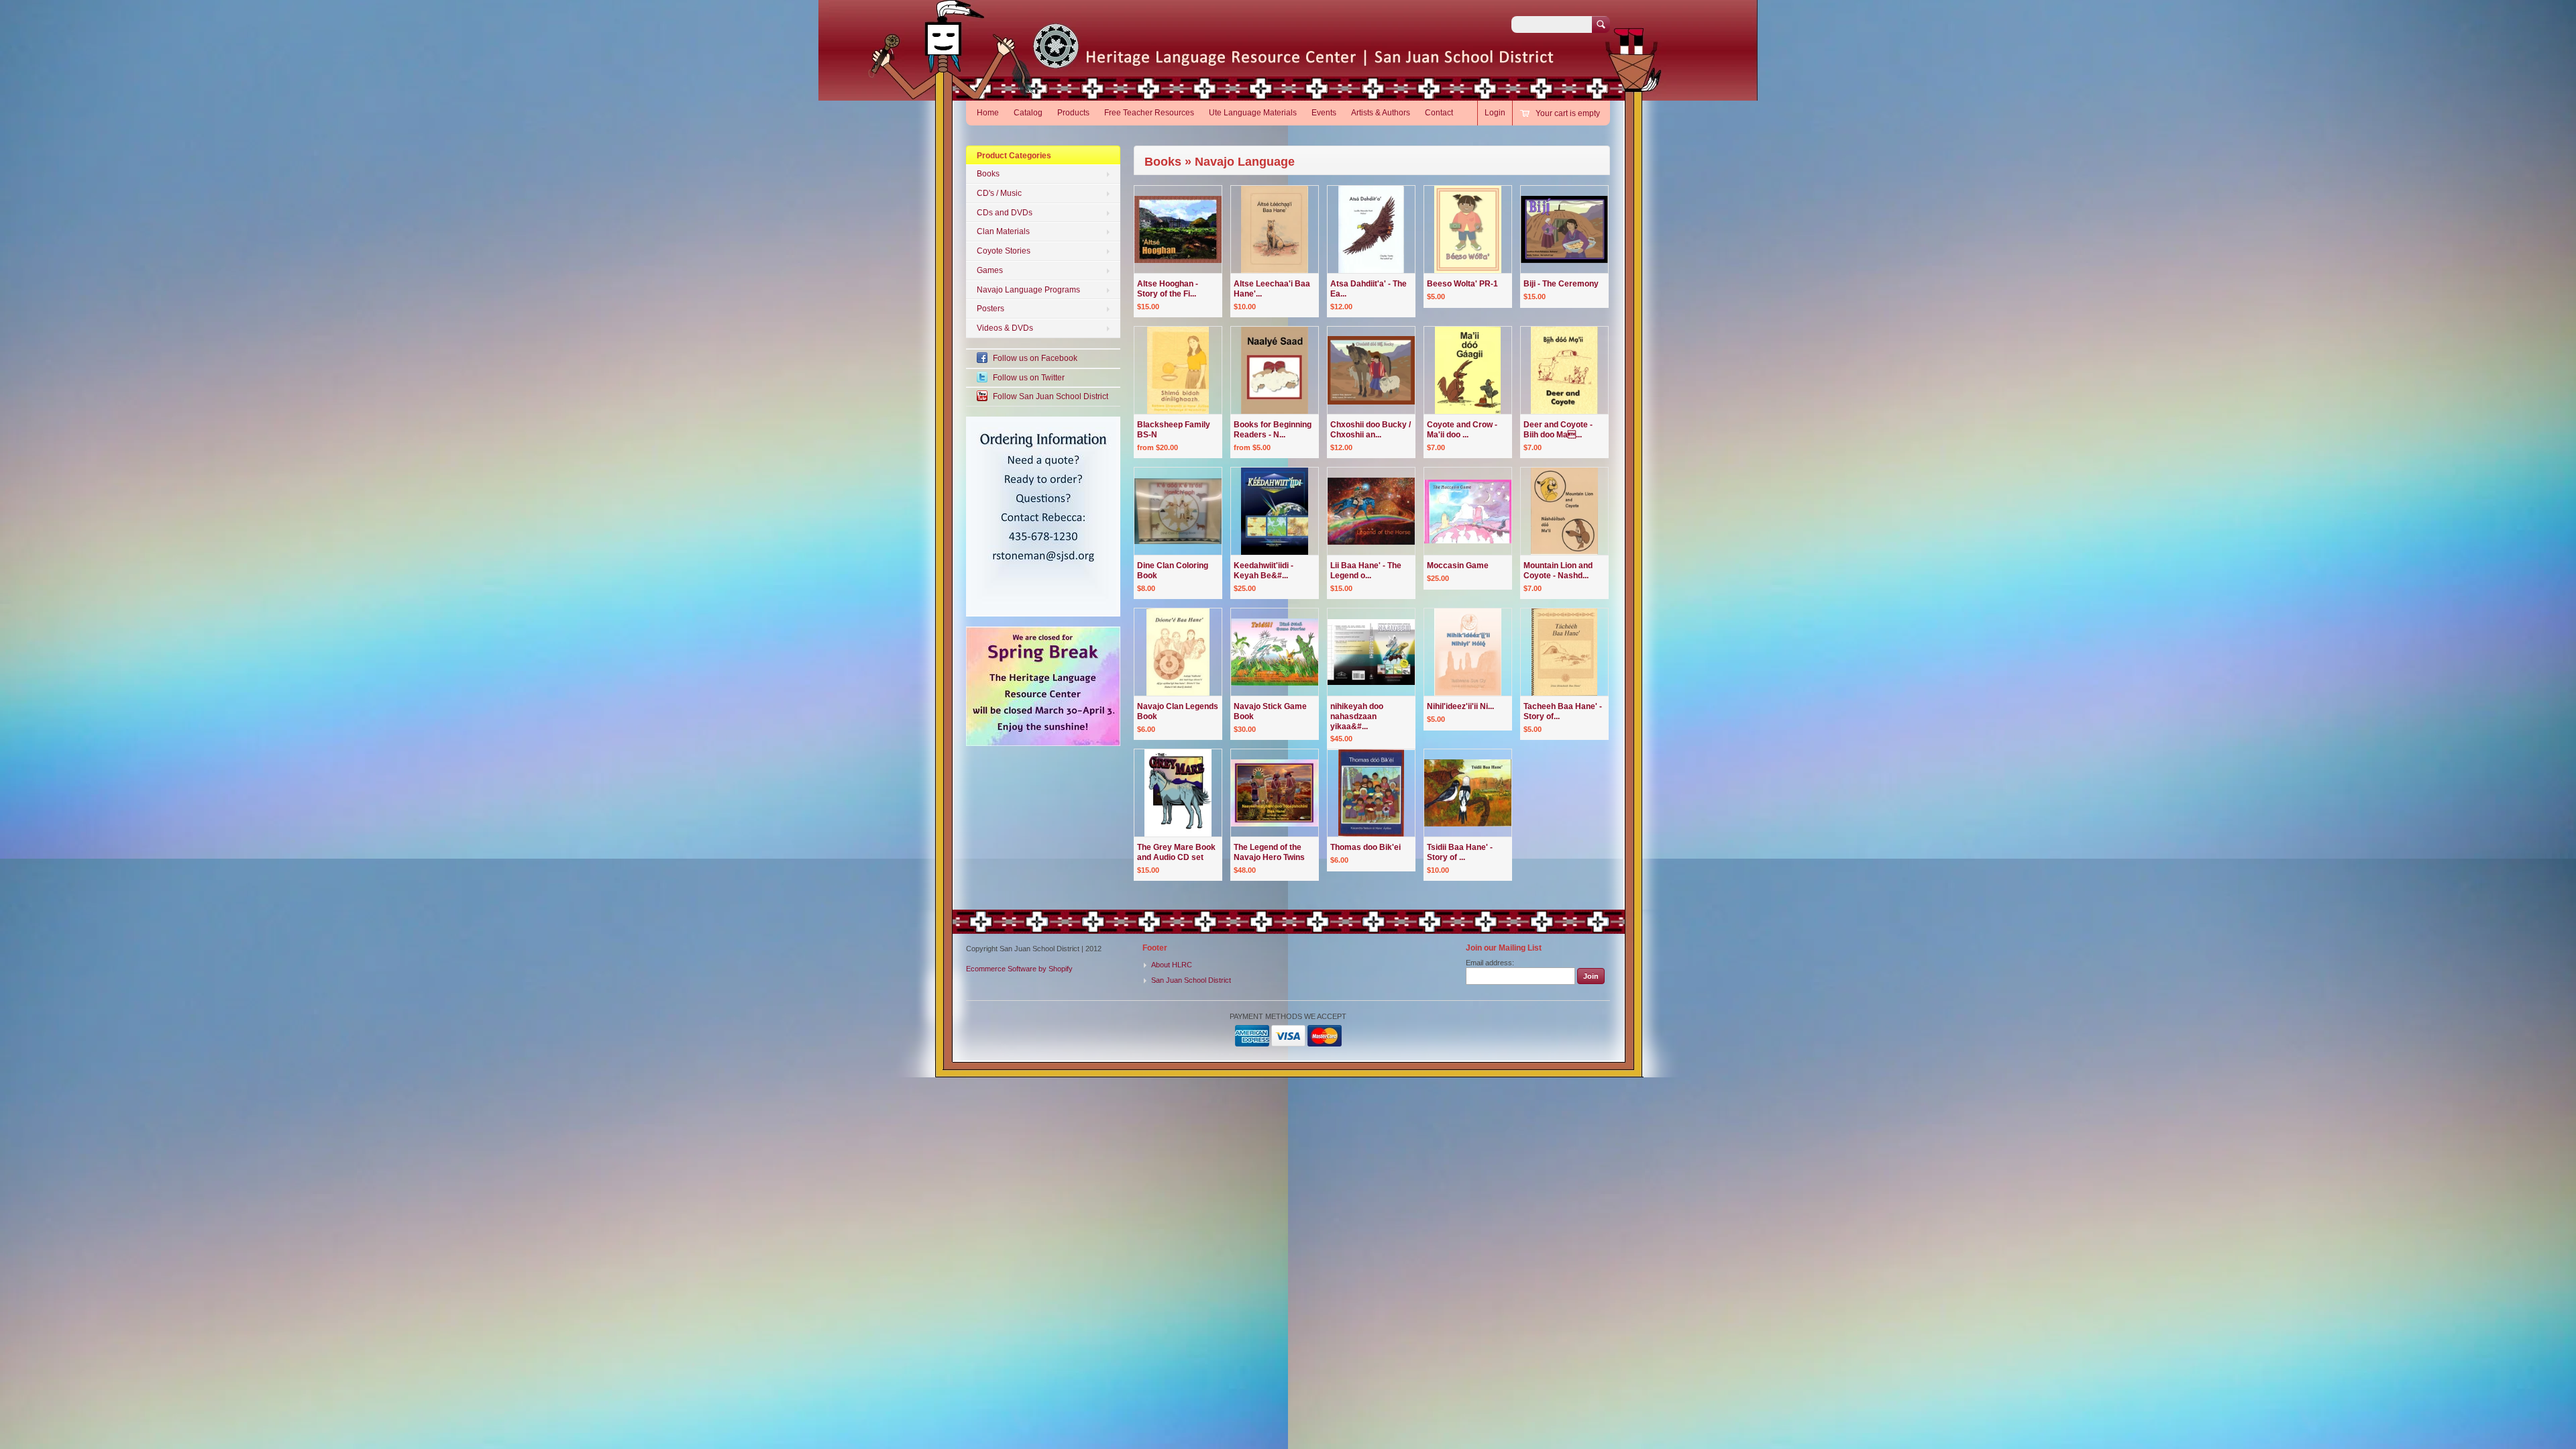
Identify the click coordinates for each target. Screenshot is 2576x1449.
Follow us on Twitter (1029, 378)
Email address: (1490, 963)
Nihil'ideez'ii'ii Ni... (1460, 706)
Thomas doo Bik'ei (1365, 847)
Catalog (1028, 113)
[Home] (1129, 60)
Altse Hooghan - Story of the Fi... (1168, 289)
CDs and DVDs (1005, 213)
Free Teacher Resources (1149, 113)
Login (1495, 113)
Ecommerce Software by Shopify (1019, 969)
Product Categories (1014, 156)
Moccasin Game (1458, 566)
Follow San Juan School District (1051, 396)
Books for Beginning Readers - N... (1273, 430)
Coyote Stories (1004, 251)
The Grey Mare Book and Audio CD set (1176, 852)
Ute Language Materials (1253, 113)
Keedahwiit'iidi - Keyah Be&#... (1264, 571)
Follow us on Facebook (1035, 358)
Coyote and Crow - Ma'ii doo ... (1462, 430)
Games (990, 270)
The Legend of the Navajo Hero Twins (1269, 852)
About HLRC (1172, 965)
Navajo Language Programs (1028, 290)
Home (988, 113)
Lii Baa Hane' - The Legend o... (1366, 571)
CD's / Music (999, 193)
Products (1073, 113)
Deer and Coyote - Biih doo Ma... (1558, 430)
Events (1324, 113)
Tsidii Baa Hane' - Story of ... (1460, 852)
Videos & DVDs (1005, 328)
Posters (990, 309)
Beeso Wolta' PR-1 (1462, 284)
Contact (1439, 113)
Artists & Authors (1381, 113)
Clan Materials (1003, 231)
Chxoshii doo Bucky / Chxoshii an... (1371, 430)
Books (988, 174)
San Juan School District (1191, 980)
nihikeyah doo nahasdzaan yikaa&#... (1357, 716)
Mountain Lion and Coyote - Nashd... (1558, 571)
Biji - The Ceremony (1561, 284)
